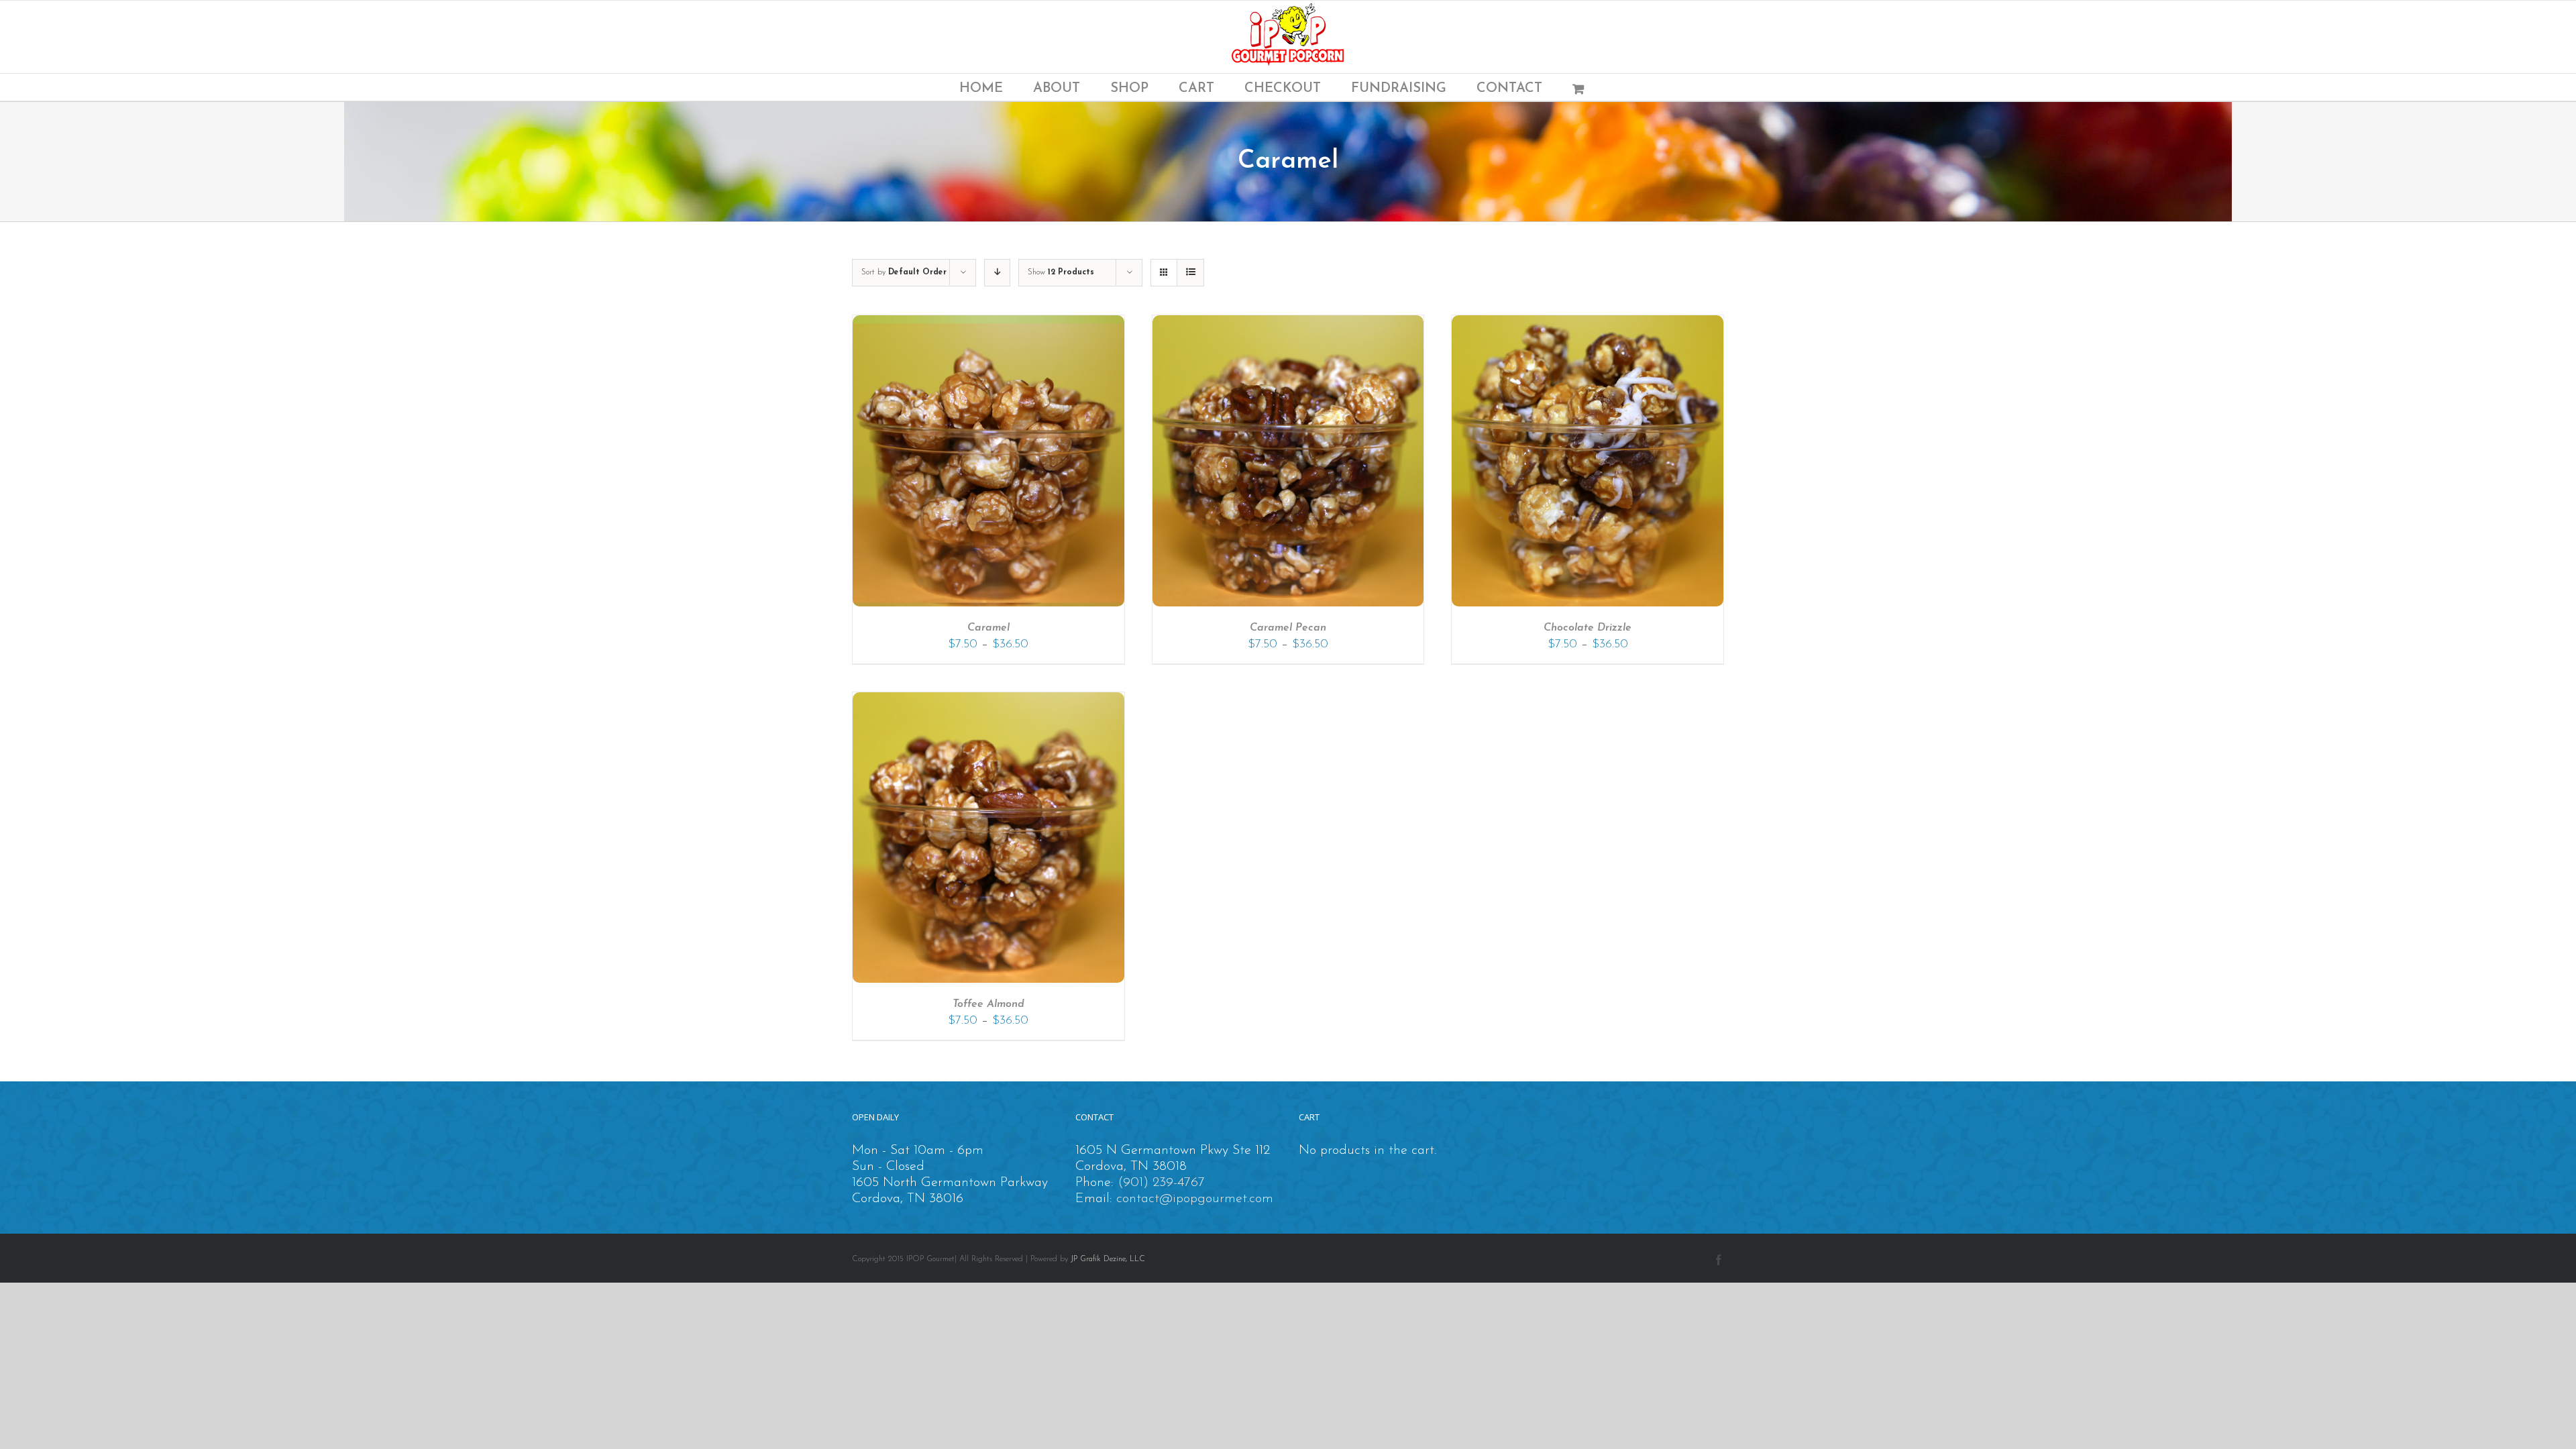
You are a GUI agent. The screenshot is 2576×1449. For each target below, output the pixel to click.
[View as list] (1190, 273)
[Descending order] (997, 273)
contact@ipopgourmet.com (1195, 1199)
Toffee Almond (988, 1004)
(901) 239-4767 (1161, 1183)
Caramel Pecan (1288, 628)
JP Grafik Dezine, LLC (1108, 1259)
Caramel (988, 628)
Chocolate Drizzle (1588, 628)
